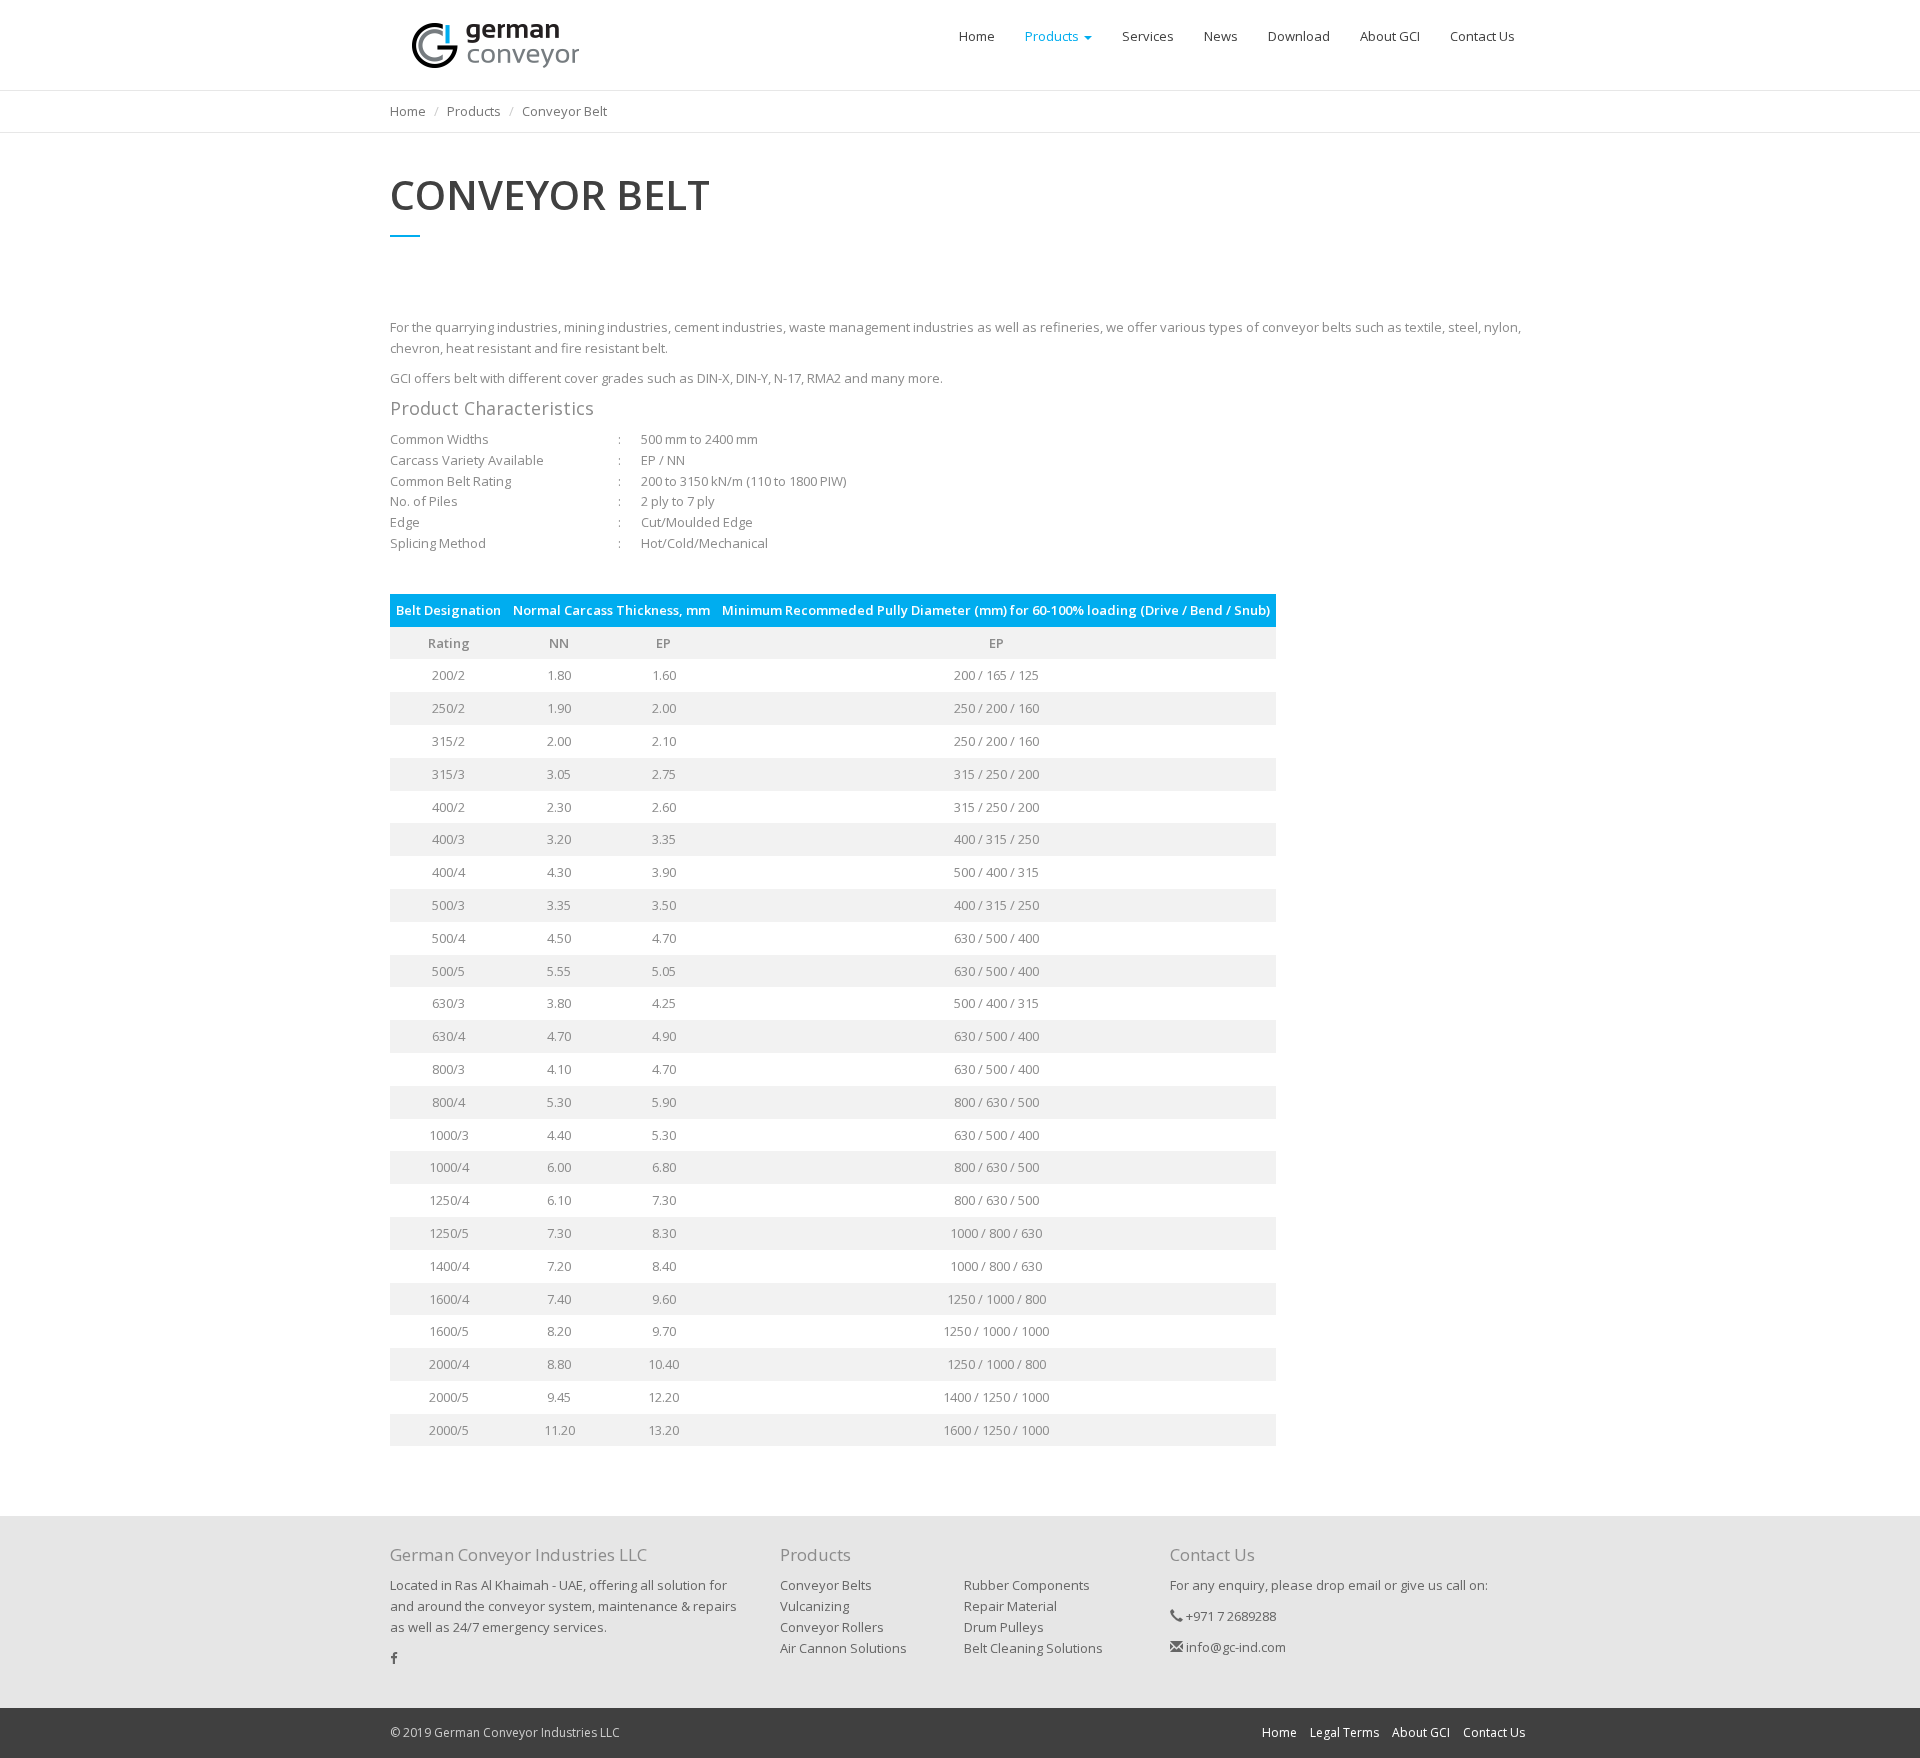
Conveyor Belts (826, 1585)
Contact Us (1482, 36)
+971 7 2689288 (1229, 1616)
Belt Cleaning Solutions (1033, 1648)
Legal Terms (1344, 1732)
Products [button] (1053, 36)
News (1221, 36)
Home (977, 36)
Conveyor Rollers (832, 1627)
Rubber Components (1027, 1585)
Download (1299, 36)
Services (1148, 36)
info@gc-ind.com (1234, 1647)
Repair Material (1010, 1606)
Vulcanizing (814, 1606)
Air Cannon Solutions (843, 1648)
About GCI (1390, 36)
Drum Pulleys (1004, 1627)
